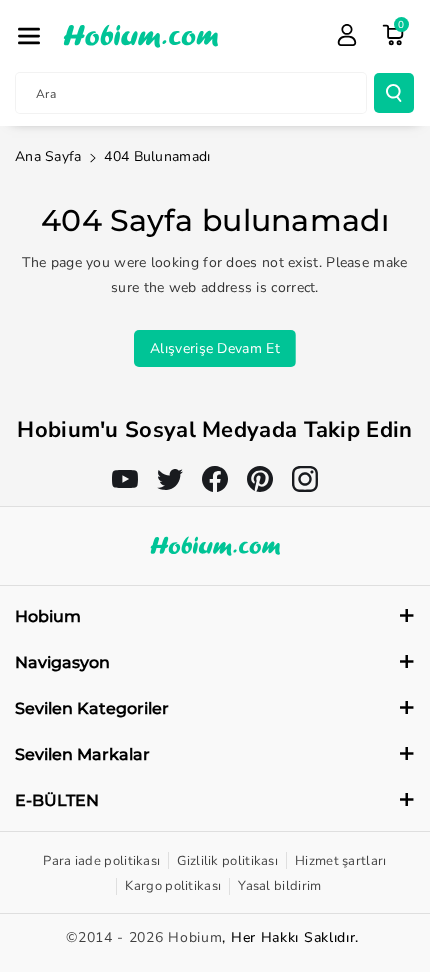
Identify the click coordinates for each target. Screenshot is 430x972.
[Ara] (394, 93)
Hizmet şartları (341, 861)
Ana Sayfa (48, 156)
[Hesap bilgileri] (347, 35)
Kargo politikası (173, 886)
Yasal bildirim (279, 886)
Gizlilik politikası (227, 861)
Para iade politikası (101, 861)
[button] (29, 36)
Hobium (195, 937)
